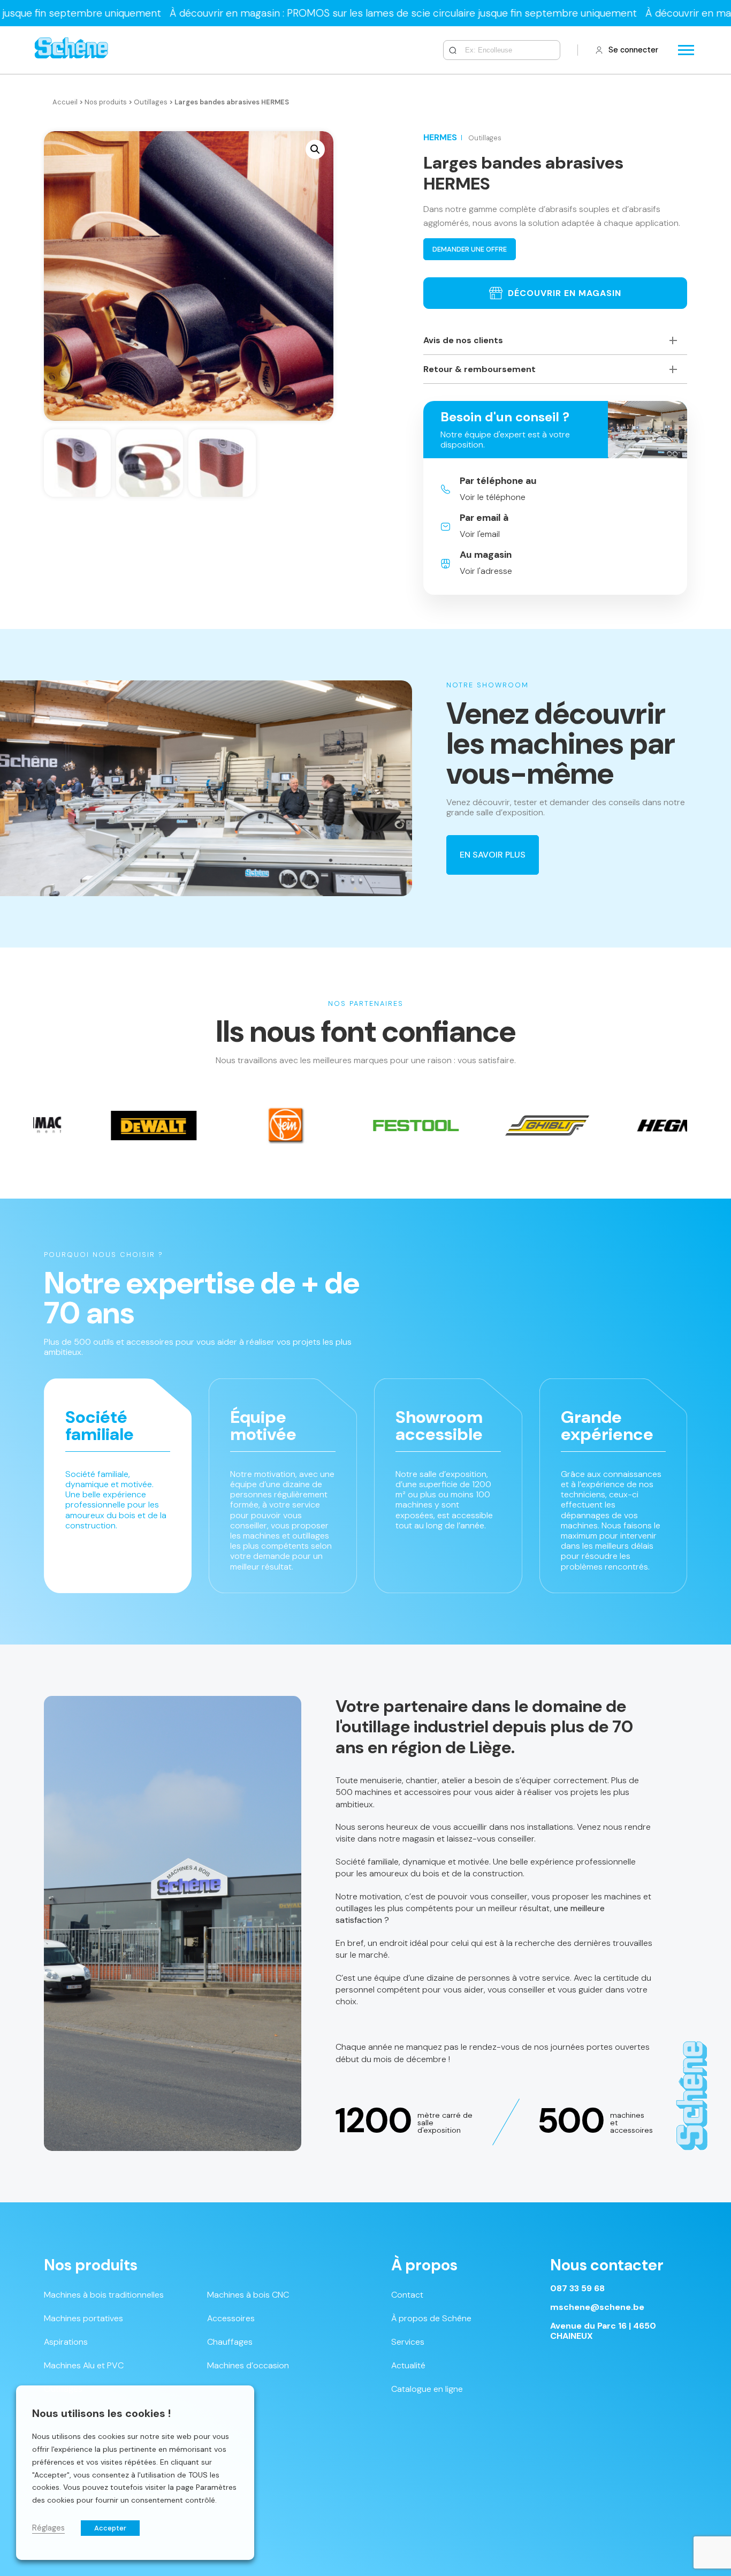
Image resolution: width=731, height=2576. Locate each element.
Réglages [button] (48, 2528)
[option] (176, 1126)
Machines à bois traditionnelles (104, 2295)
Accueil (65, 102)
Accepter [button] (110, 2528)
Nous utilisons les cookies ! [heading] (101, 2413)
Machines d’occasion (248, 2365)
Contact (407, 2295)
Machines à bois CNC (248, 2295)
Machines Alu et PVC (84, 2365)
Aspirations (66, 2342)
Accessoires (231, 2318)
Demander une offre (470, 249)
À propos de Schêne (431, 2318)
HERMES (440, 137)
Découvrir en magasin (565, 293)
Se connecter (633, 50)
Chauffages (230, 2342)
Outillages (151, 102)
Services (408, 2342)
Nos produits (106, 102)
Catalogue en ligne (427, 2389)
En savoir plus (493, 855)
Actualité (408, 2365)
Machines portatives (83, 2318)
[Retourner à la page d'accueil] (71, 50)
